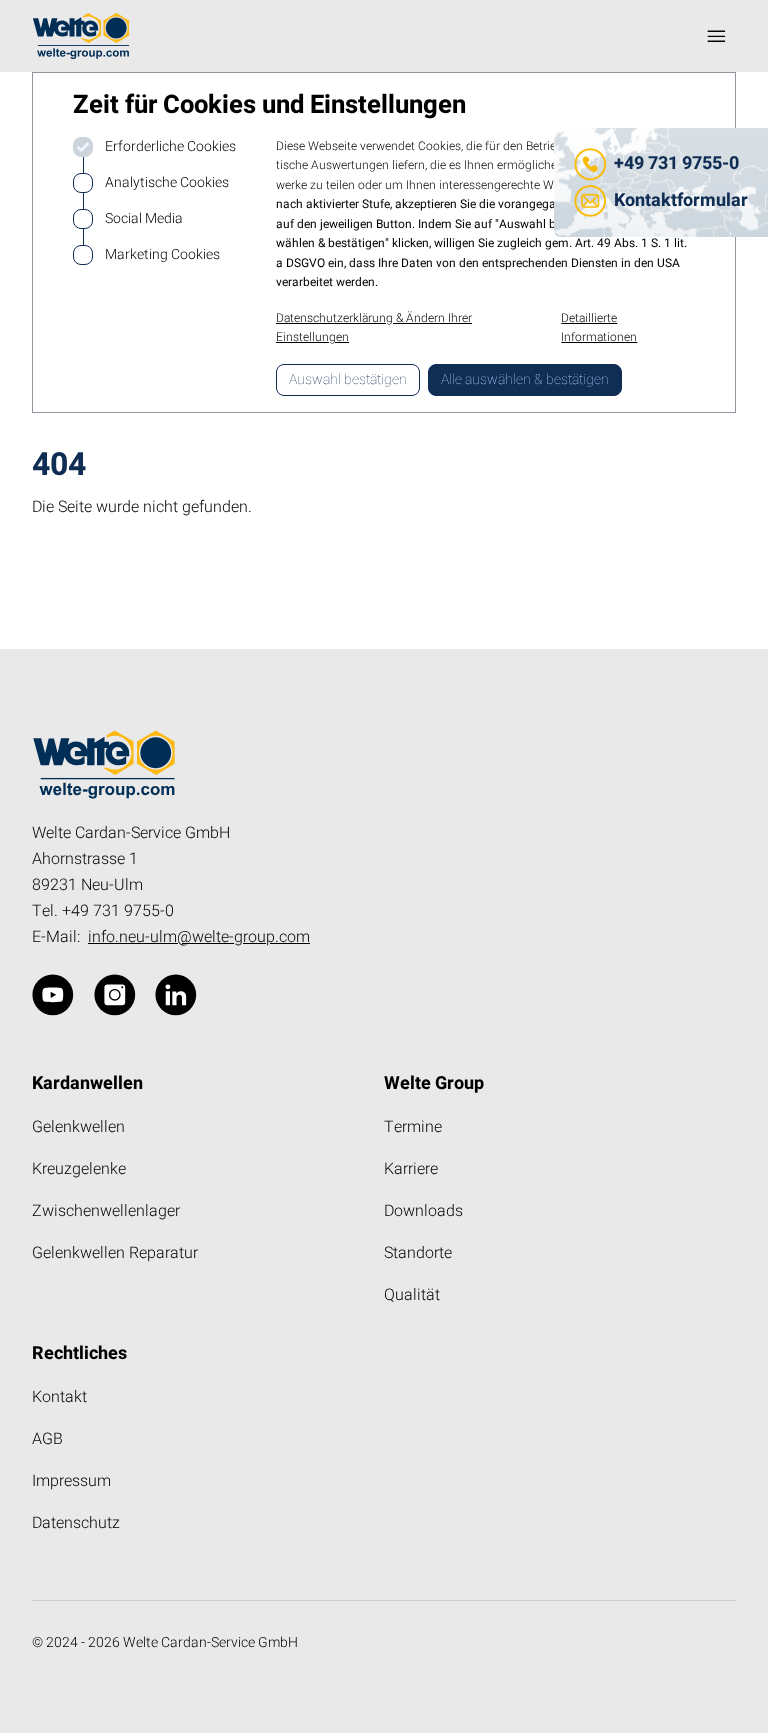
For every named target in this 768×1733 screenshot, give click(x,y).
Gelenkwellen (78, 1127)
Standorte (418, 1253)
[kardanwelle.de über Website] (53, 995)
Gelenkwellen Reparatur (115, 1253)
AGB (47, 1439)
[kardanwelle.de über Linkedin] (176, 995)
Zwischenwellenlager (106, 1211)
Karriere (411, 1169)
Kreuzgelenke (79, 1169)
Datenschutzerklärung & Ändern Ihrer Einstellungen (374, 328)
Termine (413, 1127)
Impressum (71, 1481)
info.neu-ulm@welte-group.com (199, 937)
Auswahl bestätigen (348, 379)
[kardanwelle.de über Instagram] (115, 995)
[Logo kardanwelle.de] (81, 36)
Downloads (423, 1211)
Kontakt (59, 1397)
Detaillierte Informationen (599, 328)
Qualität (412, 1295)
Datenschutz (76, 1523)
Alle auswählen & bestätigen (525, 379)
